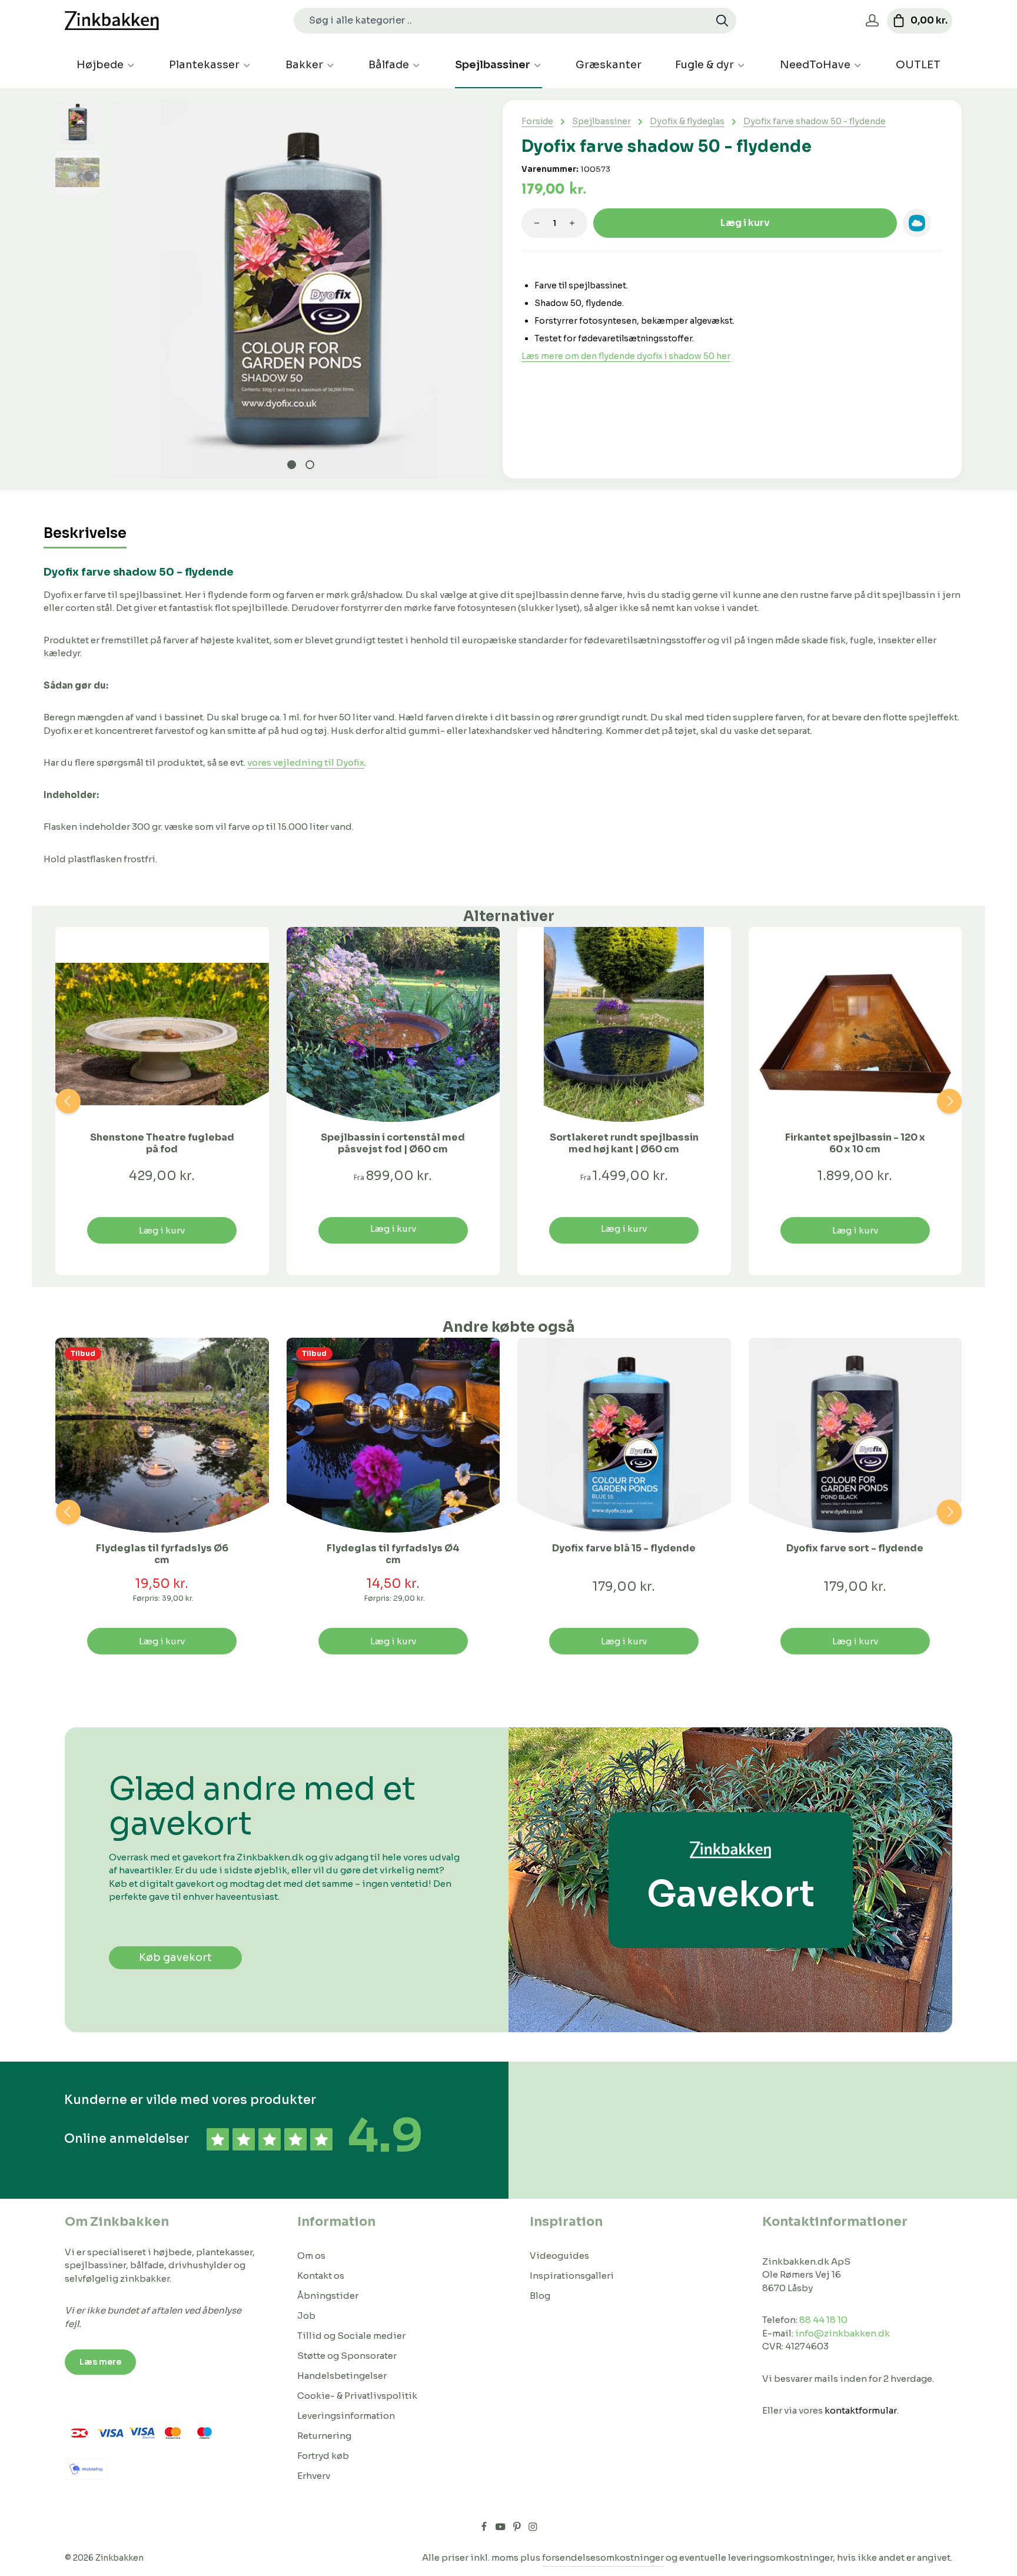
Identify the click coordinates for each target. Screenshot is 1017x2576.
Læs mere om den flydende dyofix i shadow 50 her (626, 356)
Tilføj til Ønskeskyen (917, 223)
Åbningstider (328, 2296)
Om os (311, 2256)
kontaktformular (861, 2410)
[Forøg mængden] (572, 223)
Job (306, 2316)
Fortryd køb (323, 2456)
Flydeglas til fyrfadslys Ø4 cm (393, 1554)
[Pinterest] (518, 2528)
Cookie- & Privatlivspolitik (357, 2396)
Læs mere (100, 2362)
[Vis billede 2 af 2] (310, 465)
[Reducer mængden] (537, 223)
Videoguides (559, 2256)
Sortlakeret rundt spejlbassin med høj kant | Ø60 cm (624, 1144)
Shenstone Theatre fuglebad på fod (162, 1144)
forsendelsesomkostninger (603, 2557)
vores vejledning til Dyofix (306, 762)
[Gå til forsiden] (112, 21)
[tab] (85, 534)
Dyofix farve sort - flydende (855, 1548)
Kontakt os (321, 2276)
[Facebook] (485, 2528)
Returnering (324, 2436)
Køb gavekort (175, 1957)
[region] (273, 289)
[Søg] (722, 21)
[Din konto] (872, 21)
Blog (540, 2296)
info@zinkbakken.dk (842, 2333)
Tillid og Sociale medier (351, 2336)
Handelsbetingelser (342, 2376)
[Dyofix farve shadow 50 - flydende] (300, 289)
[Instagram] (533, 2528)
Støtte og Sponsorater (347, 2356)
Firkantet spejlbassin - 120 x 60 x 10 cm (855, 1144)
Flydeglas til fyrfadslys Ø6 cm (162, 1554)
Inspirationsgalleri (572, 2276)
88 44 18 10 (823, 2320)
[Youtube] (501, 2528)
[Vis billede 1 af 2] (292, 465)
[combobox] (501, 21)
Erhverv (314, 2476)
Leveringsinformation (346, 2416)
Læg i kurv (745, 223)
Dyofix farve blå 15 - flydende (624, 1548)
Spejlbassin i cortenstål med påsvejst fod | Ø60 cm (393, 1144)
